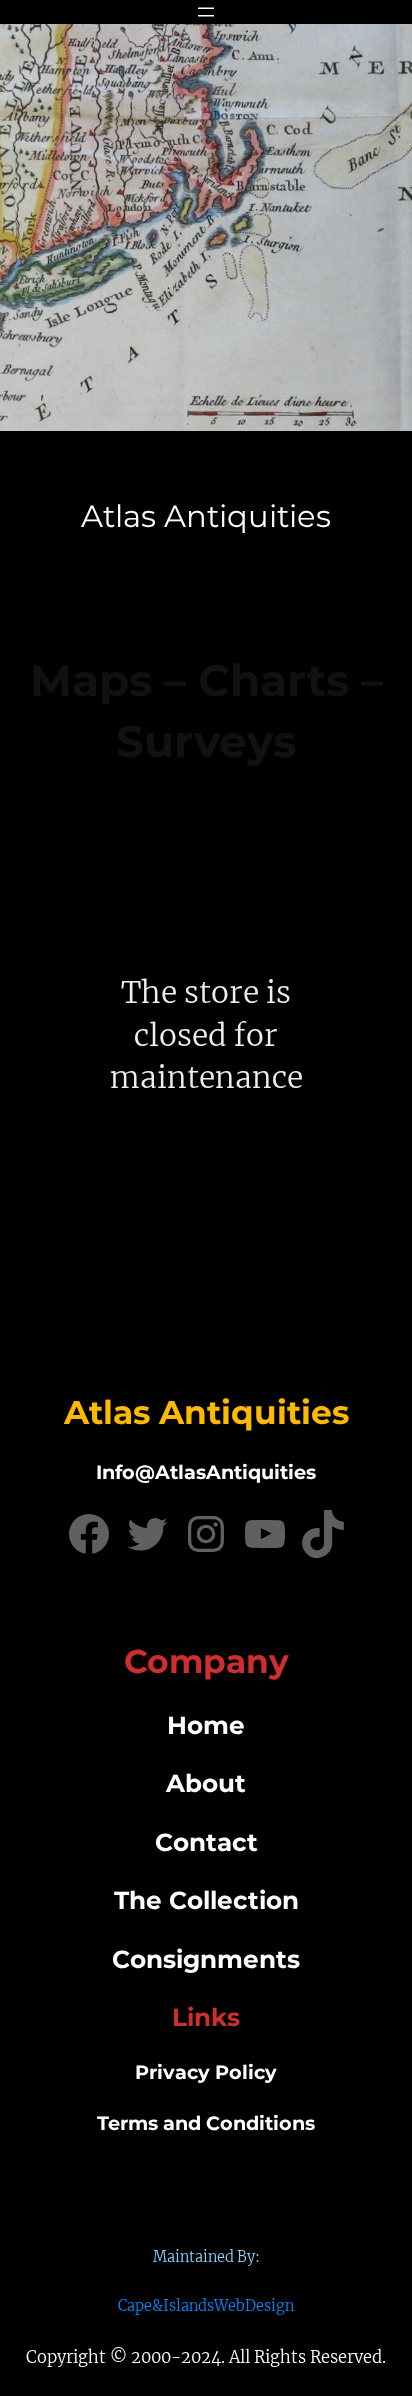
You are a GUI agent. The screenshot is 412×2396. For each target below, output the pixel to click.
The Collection (206, 1900)
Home (206, 1725)
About (206, 1783)
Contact (206, 1842)
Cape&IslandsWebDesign (206, 2306)
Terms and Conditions (206, 2123)
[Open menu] (206, 12)
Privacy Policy (206, 2072)
